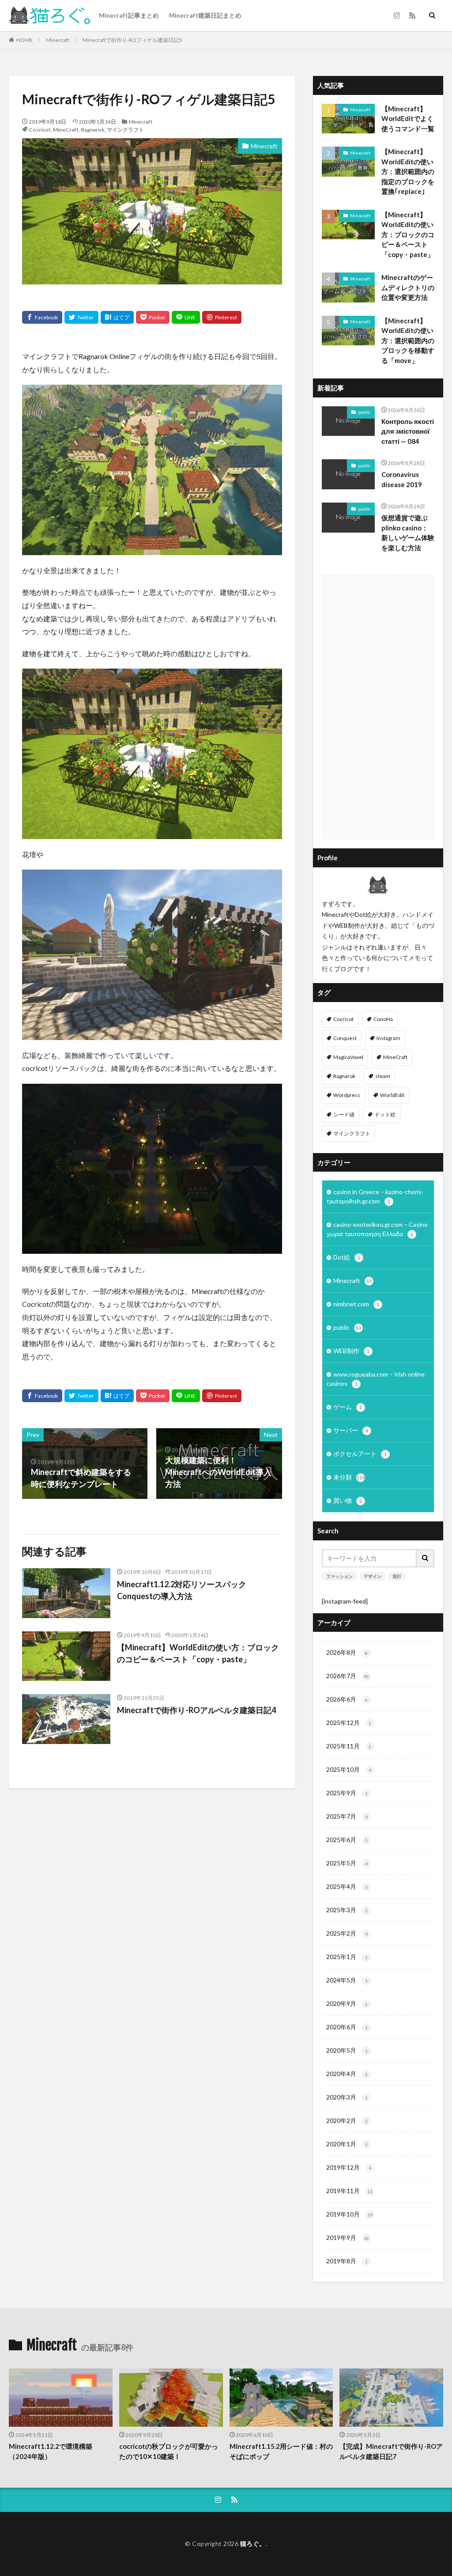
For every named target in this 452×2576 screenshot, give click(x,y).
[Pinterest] (222, 317)
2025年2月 (347, 1933)
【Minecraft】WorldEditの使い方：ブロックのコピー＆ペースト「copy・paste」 (198, 1653)
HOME (24, 40)
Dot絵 (347, 1257)
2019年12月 (349, 2167)
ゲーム (348, 1407)
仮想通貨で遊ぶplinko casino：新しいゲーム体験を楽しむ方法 (408, 533)
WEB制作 (351, 1351)
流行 (397, 1576)
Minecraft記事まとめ (129, 15)
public (364, 412)
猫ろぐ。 (253, 2544)
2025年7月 (347, 1816)
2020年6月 (347, 2027)
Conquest (345, 1038)
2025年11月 (349, 1746)
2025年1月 (347, 1957)
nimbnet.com (356, 1304)
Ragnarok (93, 130)
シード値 (344, 1114)
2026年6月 (347, 1699)
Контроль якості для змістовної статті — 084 (408, 431)
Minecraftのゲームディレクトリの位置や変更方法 (408, 287)
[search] (426, 1558)
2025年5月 (347, 1863)
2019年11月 (349, 2191)
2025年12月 (349, 1723)
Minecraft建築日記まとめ (205, 15)
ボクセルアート (360, 1454)
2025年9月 (347, 1793)
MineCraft (66, 130)
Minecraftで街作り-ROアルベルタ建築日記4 (196, 1710)
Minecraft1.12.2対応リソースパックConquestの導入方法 (182, 1590)
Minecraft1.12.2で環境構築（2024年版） (51, 2451)
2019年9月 (348, 2237)
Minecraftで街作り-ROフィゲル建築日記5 (132, 40)
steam (383, 1076)
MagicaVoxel (348, 1057)
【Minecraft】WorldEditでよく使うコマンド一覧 (408, 119)
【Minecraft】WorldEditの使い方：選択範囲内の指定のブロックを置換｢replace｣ (408, 171)
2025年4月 (347, 1886)
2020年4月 (347, 2074)
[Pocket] (153, 317)
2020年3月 (347, 2097)
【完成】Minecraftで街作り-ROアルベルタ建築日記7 (391, 2451)
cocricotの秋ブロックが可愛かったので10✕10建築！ (169, 2451)
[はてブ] (117, 317)
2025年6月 (347, 1840)
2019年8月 (347, 2261)
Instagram (388, 1038)
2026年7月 (348, 1676)
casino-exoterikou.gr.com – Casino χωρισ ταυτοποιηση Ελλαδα (377, 1229)
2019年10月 (349, 2214)
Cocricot (40, 130)
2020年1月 (347, 2144)
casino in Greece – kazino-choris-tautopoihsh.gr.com (375, 1196)
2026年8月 (347, 1652)
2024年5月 (347, 1980)
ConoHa (383, 1019)
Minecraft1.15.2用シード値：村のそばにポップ (281, 2451)
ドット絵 (385, 1114)
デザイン (373, 1576)
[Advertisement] (378, 707)
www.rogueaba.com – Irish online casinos (376, 1379)
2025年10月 (349, 1769)
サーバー (351, 1430)
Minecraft (58, 40)
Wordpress (347, 1095)
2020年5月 (347, 2050)
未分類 (349, 1477)
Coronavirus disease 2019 (402, 479)
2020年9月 (347, 2003)
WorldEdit (392, 1095)
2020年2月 (347, 2120)
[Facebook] (42, 317)
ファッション (339, 1576)
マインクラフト (125, 130)
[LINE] (186, 317)
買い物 (348, 1500)
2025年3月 (347, 1910)
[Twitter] (81, 317)
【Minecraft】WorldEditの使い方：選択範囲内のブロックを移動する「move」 (408, 340)
